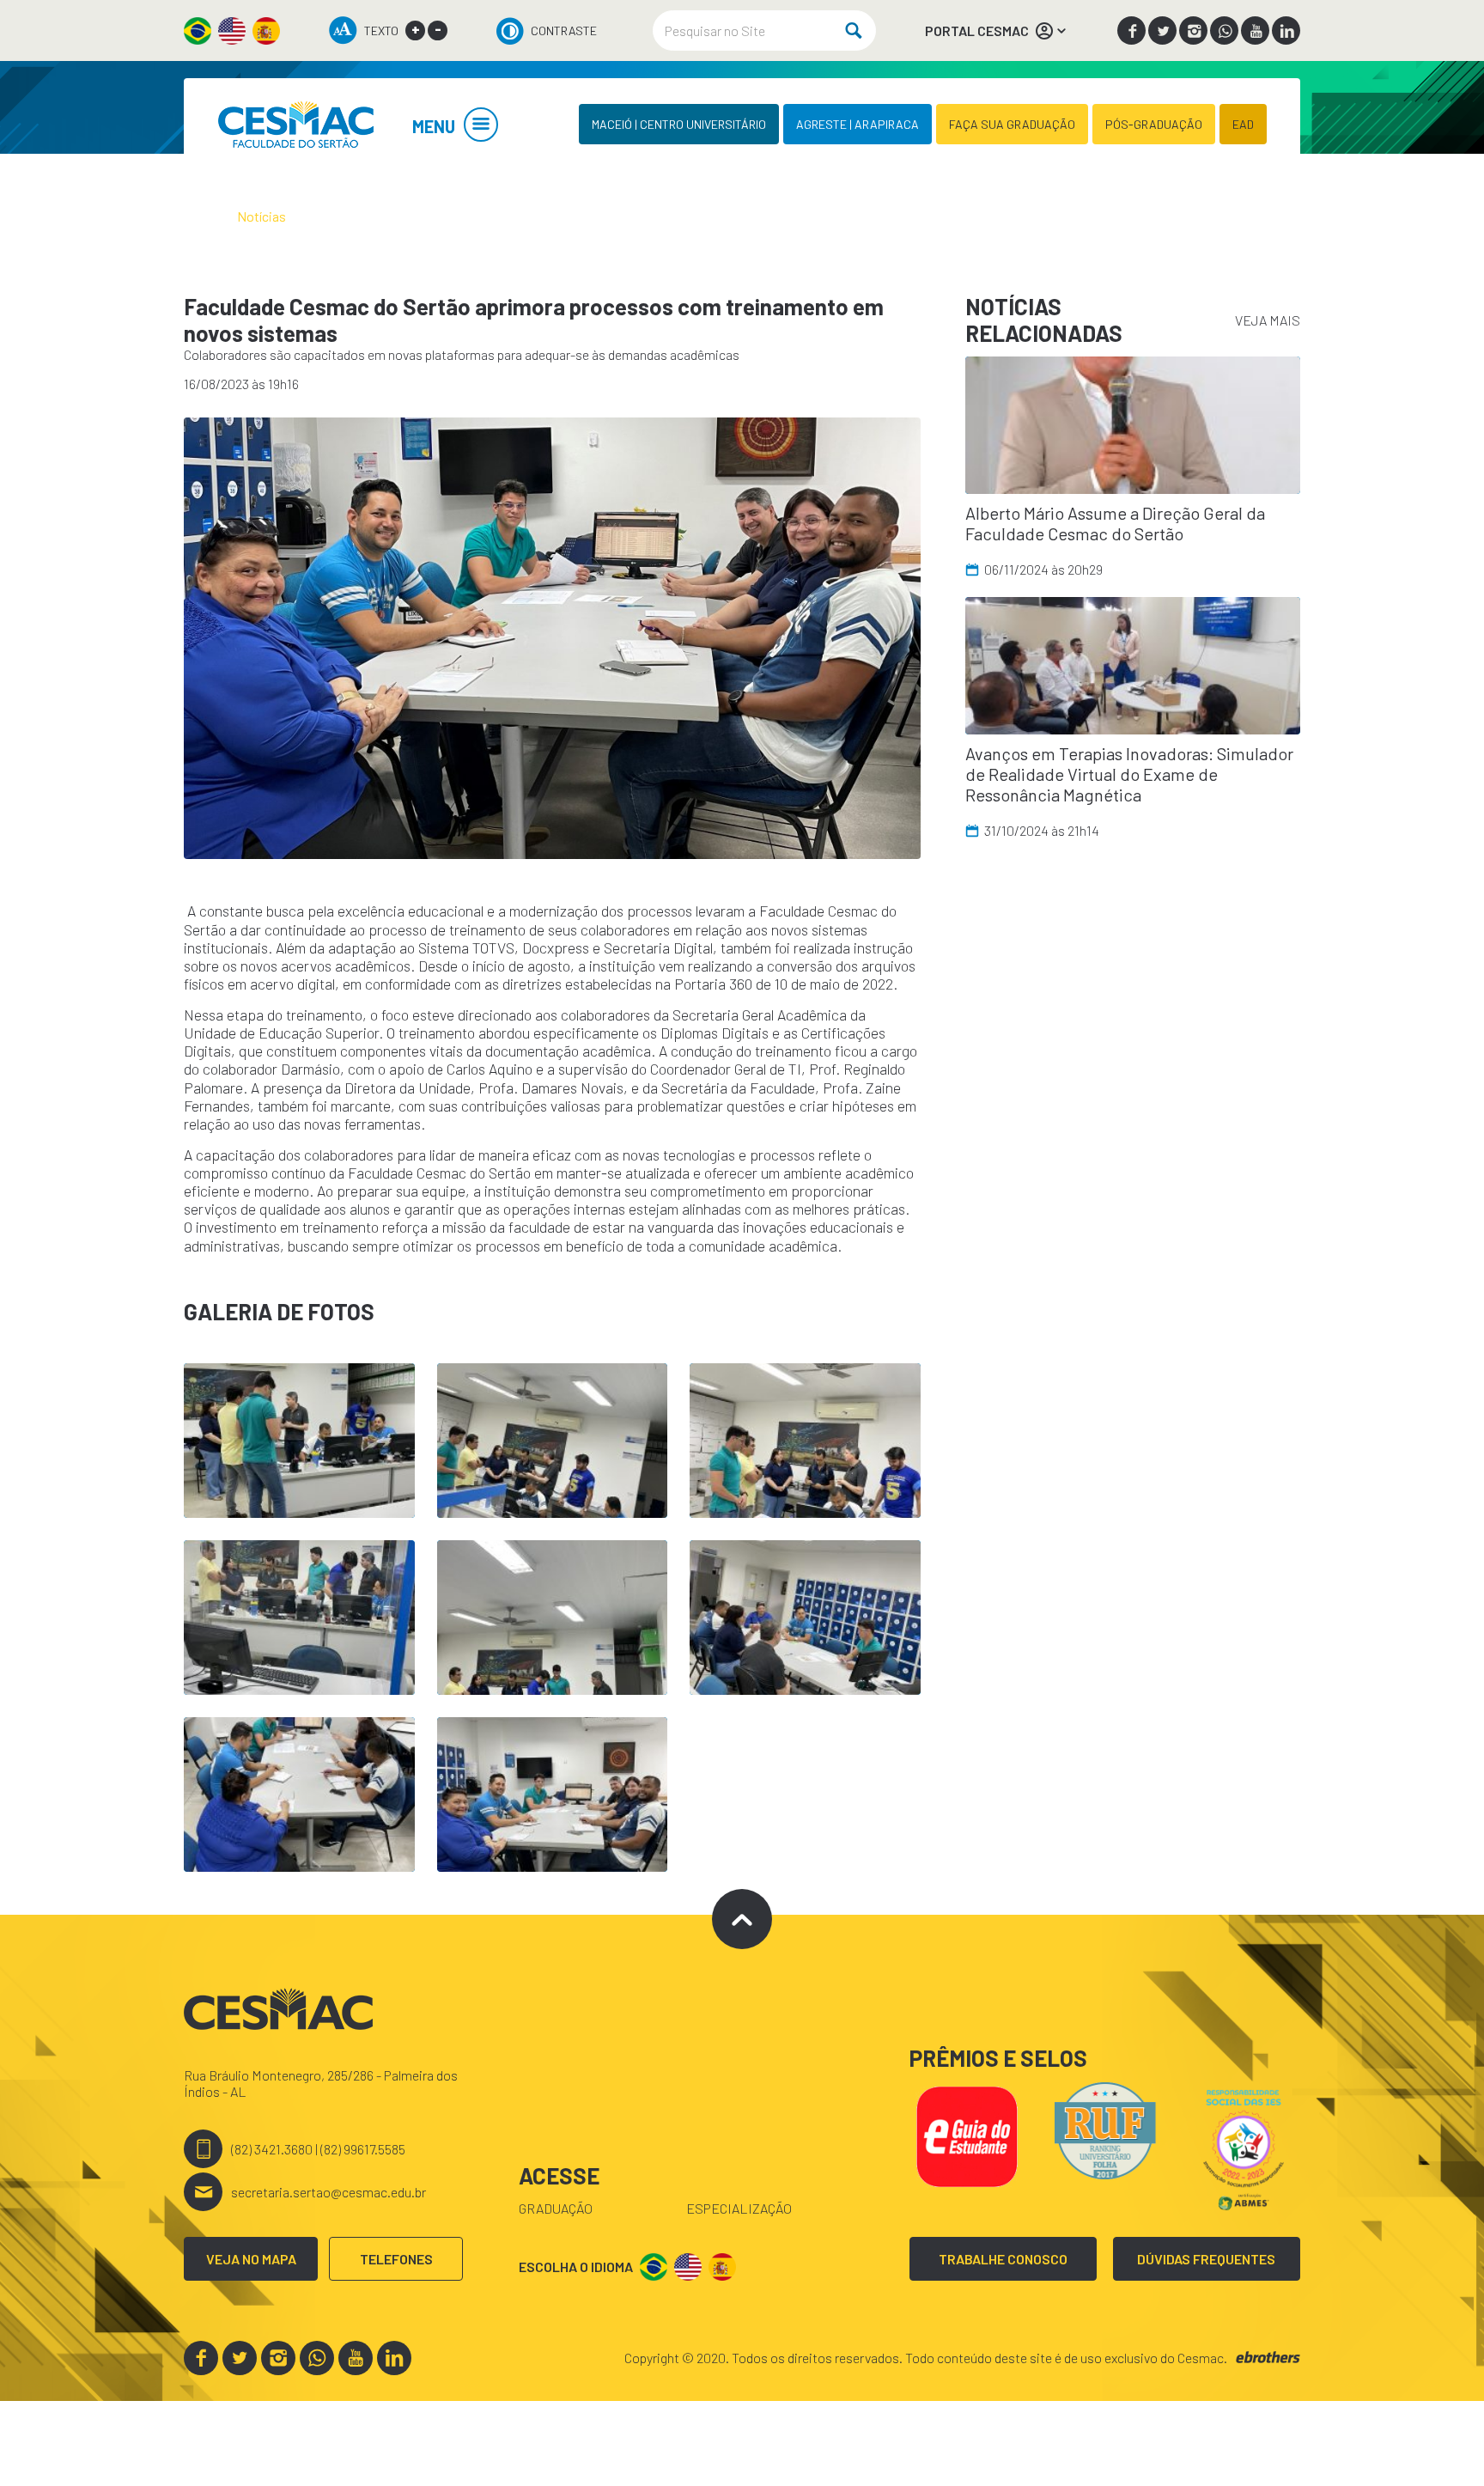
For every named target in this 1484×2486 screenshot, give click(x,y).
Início (199, 216)
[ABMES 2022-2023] (1244, 2148)
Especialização (739, 2208)
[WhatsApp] (1224, 30)
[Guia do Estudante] (966, 2134)
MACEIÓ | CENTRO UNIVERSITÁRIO (679, 124)
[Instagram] (1193, 30)
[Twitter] (1162, 30)
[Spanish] (266, 31)
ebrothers (1268, 2358)
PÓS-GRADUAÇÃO (1154, 124)
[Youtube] (1255, 30)
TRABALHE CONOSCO (1003, 2259)
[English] (232, 31)
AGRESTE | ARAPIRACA (858, 124)
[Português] (198, 31)
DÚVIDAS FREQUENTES (1206, 2259)
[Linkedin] (1286, 30)
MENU (434, 126)
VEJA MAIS (1268, 320)
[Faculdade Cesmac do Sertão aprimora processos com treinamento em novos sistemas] (295, 124)
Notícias (262, 216)
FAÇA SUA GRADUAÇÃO (1012, 124)
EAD (1243, 124)
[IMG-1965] (552, 638)
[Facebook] (1131, 30)
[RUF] (1105, 2128)
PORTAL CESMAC (977, 30)
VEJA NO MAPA (251, 2259)
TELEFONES (396, 2259)
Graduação (556, 2208)
